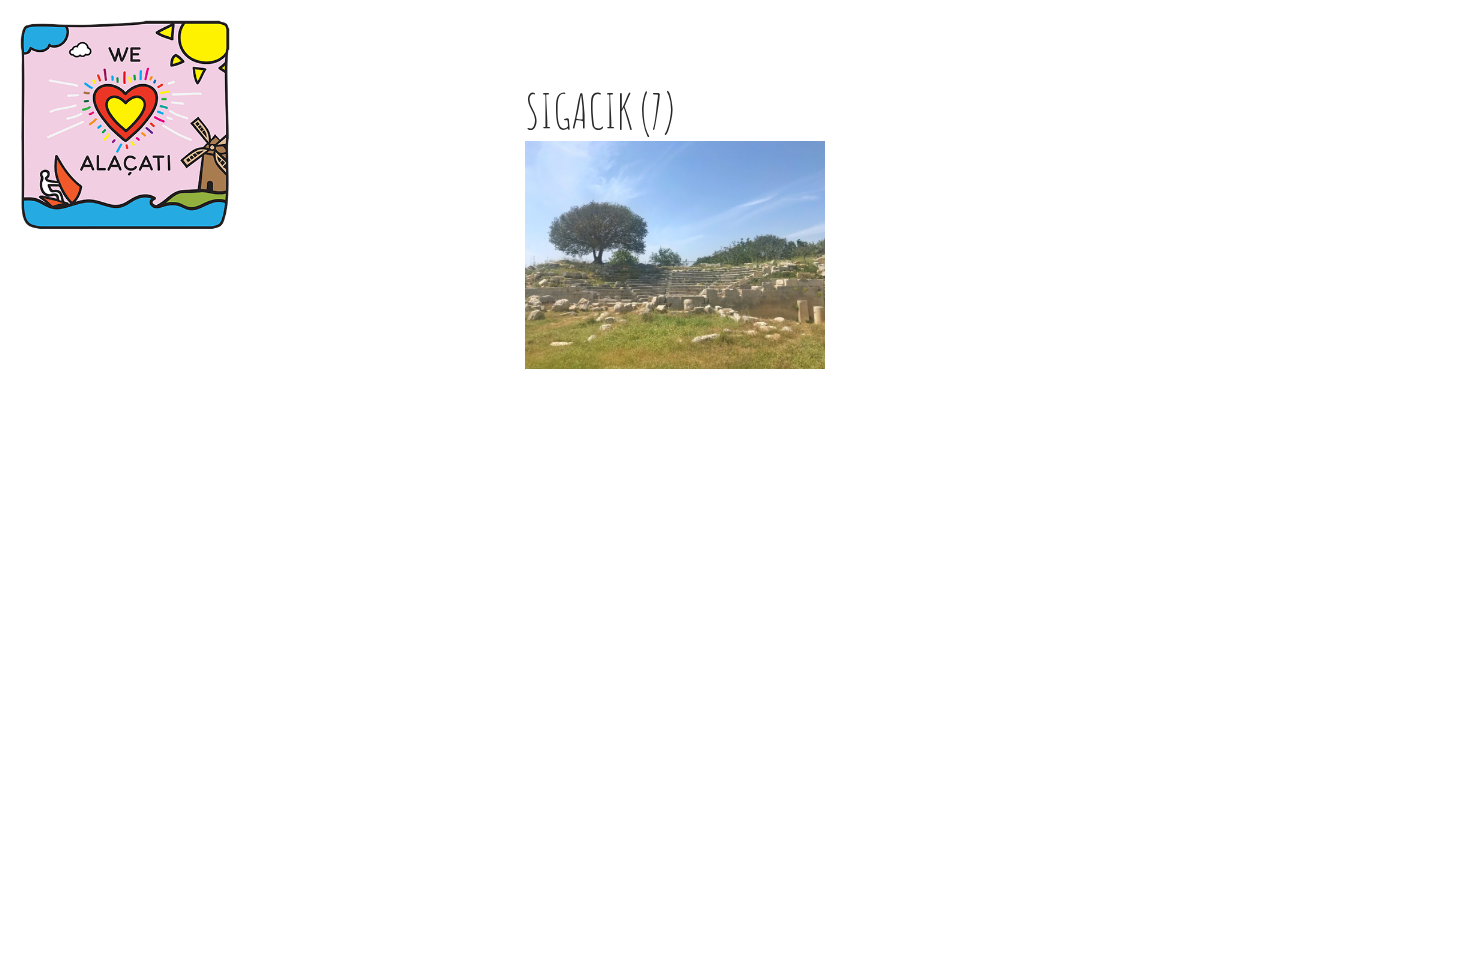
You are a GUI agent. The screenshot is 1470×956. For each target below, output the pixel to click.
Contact (56, 371)
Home (41, 309)
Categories (70, 340)
